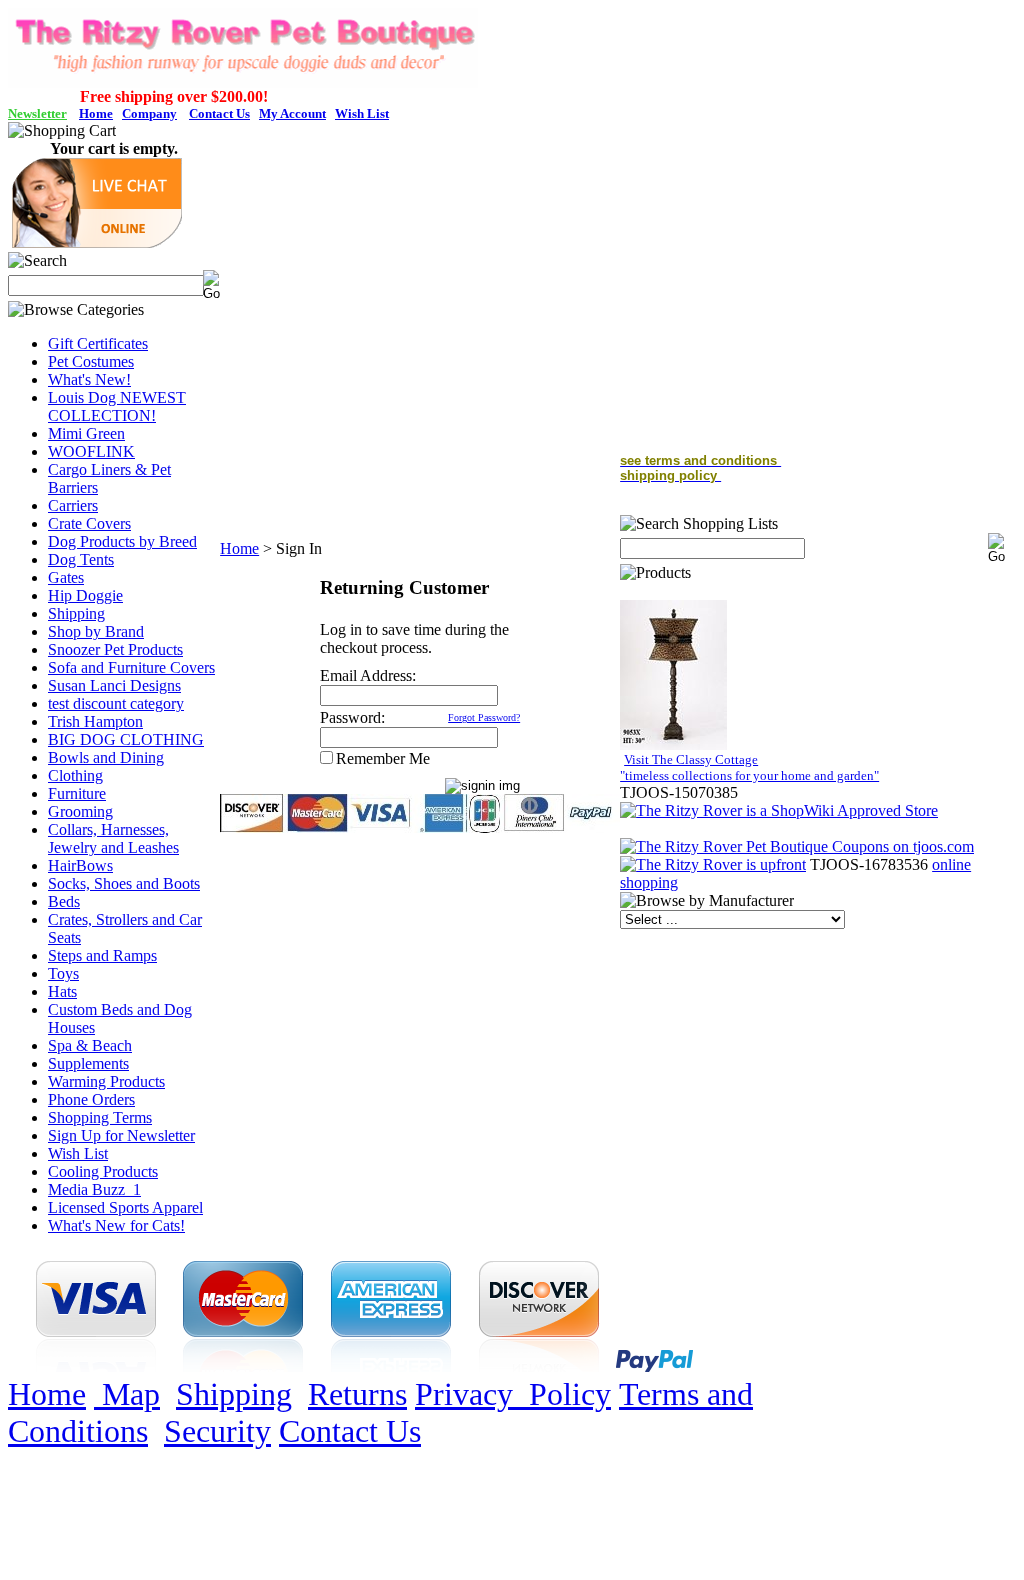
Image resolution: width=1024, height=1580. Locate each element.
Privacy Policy (513, 1394)
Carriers (73, 505)
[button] (97, 242)
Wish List (78, 1153)
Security (217, 1431)
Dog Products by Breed (122, 541)
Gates (66, 577)
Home (239, 548)
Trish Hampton (95, 721)
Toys (63, 973)
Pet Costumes (91, 361)
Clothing (75, 775)
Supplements (88, 1063)
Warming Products (106, 1081)
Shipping (76, 613)
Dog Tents (81, 559)
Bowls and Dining (106, 757)
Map (127, 1394)
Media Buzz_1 (94, 1189)
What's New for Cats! (116, 1225)
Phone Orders (91, 1099)
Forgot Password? (484, 717)
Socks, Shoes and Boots (124, 883)
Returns (357, 1394)
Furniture (77, 793)
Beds (64, 901)
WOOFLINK (91, 451)
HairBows (80, 865)
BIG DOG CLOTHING (126, 739)
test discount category (116, 703)
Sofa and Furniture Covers (131, 667)
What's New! (89, 379)
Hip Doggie (85, 595)
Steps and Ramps (102, 955)
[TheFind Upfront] (713, 864)
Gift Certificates (98, 343)
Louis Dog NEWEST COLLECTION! (117, 406)
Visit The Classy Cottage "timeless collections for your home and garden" (749, 767)
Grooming (80, 811)
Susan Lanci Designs (114, 685)
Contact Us (350, 1431)
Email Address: (368, 675)
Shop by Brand (96, 631)
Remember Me (383, 758)
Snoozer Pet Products (115, 649)
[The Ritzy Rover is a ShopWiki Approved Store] (779, 810)
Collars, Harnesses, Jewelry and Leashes (113, 838)
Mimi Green (86, 433)
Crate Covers (89, 523)
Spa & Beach (90, 1045)
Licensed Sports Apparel (125, 1207)
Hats (62, 991)
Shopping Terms (100, 1117)
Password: (352, 717)
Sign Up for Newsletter (121, 1135)
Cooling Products (103, 1171)
